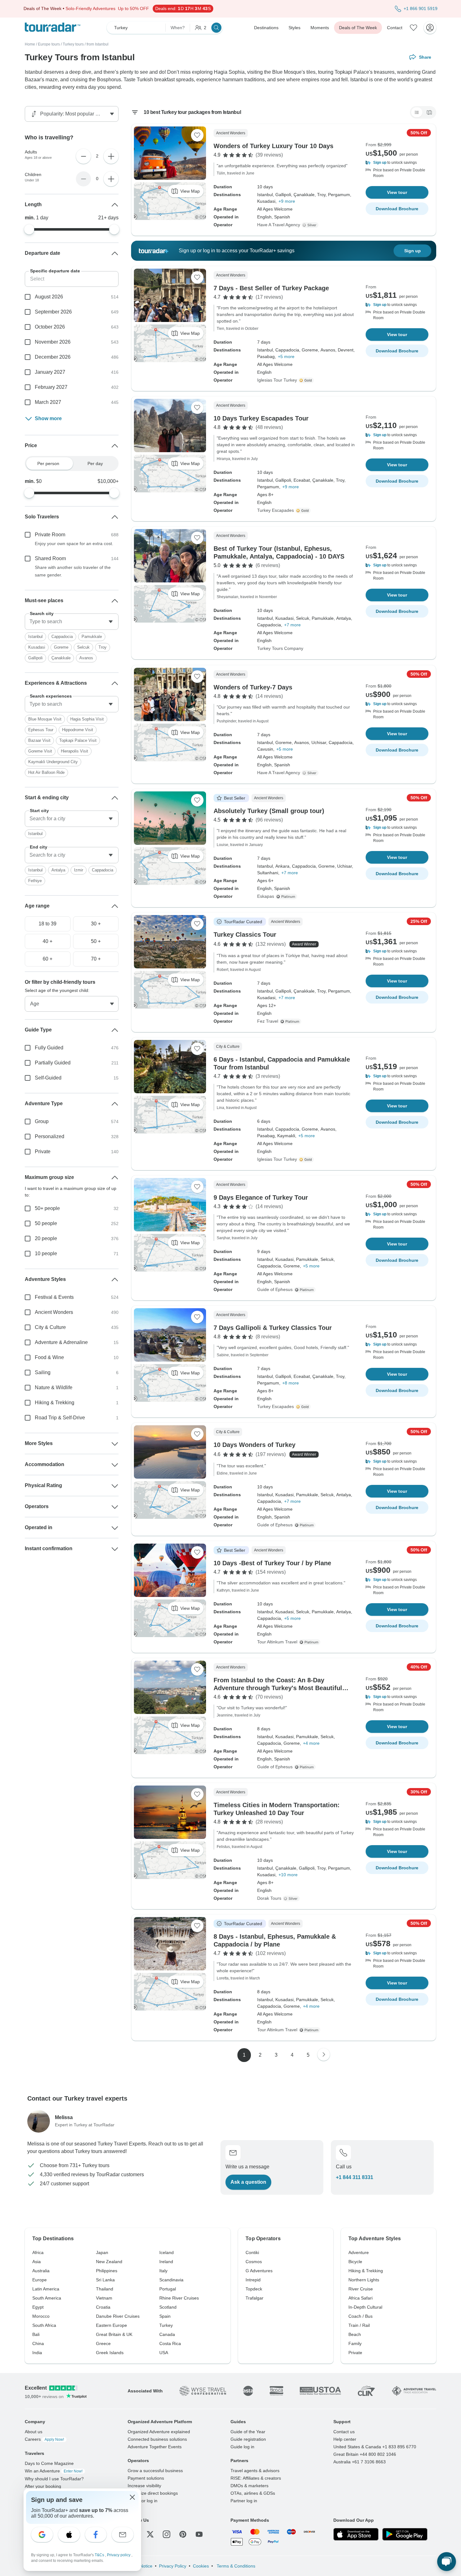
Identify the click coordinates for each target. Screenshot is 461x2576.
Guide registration (248, 2439)
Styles (294, 28)
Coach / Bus (360, 2316)
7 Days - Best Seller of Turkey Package (271, 288)
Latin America (46, 2289)
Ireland (166, 2262)
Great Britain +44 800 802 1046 (365, 2454)
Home (30, 44)
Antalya (58, 870)
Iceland (167, 2252)
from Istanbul (98, 44)
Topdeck (254, 2289)
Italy (163, 2271)
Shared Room (50, 558)
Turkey (166, 2325)
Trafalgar (254, 2298)
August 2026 (49, 297)
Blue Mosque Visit (45, 719)
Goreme (61, 647)
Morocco (41, 2316)
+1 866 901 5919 (421, 8)
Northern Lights (364, 2280)
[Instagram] (167, 2534)
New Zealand (109, 2262)
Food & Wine (49, 1357)
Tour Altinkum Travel (277, 1642)
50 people (46, 1223)
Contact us (344, 2432)
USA (164, 2353)
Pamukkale (92, 637)
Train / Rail (359, 2325)
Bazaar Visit (39, 740)
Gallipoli (35, 658)
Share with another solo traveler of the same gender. (73, 571)
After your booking (43, 2486)
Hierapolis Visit (74, 751)
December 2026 (53, 357)
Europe (40, 2280)
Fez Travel (268, 1021)
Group (42, 1121)
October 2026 (50, 327)
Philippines (107, 2271)
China (38, 2343)
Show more (48, 418)
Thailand (105, 2289)
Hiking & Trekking (55, 1403)
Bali (36, 2334)
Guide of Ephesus (275, 1289)
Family (355, 2343)
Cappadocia (62, 637)
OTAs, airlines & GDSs (253, 2493)
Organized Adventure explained (159, 2432)
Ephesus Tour (41, 730)
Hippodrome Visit (78, 730)
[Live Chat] (447, 2562)
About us (34, 2432)
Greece (103, 2343)
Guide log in (242, 2447)
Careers (44, 2439)
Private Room (50, 535)
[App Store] (356, 2534)
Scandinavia (171, 2280)
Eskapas (266, 896)
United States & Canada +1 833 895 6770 (375, 2447)
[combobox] (72, 622)
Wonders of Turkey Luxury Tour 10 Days (273, 146)
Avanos (86, 658)
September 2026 (53, 312)
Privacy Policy (173, 2566)
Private (43, 1151)
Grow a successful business (155, 2471)
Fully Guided (49, 1048)
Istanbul (35, 637)
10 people (46, 1253)
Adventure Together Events (155, 2447)
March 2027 (48, 402)
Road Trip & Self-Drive (60, 1418)
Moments (320, 28)
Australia (41, 2271)
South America (47, 2298)
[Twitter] (150, 2534)
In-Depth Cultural (365, 2307)
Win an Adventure (54, 2471)
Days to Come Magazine (49, 2463)
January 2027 (50, 372)
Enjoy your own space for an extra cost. (74, 544)
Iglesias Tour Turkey (277, 380)
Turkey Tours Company (280, 648)
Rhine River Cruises (179, 2298)
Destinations (266, 28)
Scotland (168, 2307)
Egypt (38, 2307)
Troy (103, 647)
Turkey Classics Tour (245, 935)
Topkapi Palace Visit (78, 740)
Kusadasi (37, 647)
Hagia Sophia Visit (87, 719)
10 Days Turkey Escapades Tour (261, 418)
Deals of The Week (358, 28)
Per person (48, 463)
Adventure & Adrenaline (61, 1342)
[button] (397, 163)
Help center (345, 2439)
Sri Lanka (105, 2280)
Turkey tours (73, 44)
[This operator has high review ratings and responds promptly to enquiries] (307, 380)
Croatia (103, 2307)
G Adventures (259, 2271)
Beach (355, 2334)
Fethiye (35, 881)
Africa (38, 2252)
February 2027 (51, 387)
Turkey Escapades (276, 510)
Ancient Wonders (54, 1312)
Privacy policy (119, 2555)
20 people (46, 1238)
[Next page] (324, 2054)
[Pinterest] (183, 2534)
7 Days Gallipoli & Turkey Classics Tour (273, 1328)
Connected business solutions (157, 2439)
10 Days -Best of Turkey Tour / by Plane (272, 1563)
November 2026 (53, 342)
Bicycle (355, 2262)
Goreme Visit (40, 751)
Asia (37, 2262)
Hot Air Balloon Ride (46, 772)
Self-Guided (48, 1078)
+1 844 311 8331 (355, 2177)
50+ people (47, 1208)
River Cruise (361, 2289)
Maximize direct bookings (153, 2493)
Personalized (50, 1136)
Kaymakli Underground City (53, 762)
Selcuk (83, 647)
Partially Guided (53, 1063)
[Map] (429, 112)
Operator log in (143, 2501)
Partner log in (244, 2501)
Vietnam (104, 2298)
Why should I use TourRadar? (54, 2479)
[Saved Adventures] (414, 28)
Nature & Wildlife (54, 1387)
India (37, 2353)
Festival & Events (54, 1297)
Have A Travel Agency (279, 225)
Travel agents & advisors (255, 2471)
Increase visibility (144, 2486)
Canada (167, 2334)
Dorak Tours (269, 1898)
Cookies (201, 2566)
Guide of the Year (248, 2432)
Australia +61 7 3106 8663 (360, 2462)
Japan (102, 2252)
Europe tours (49, 44)
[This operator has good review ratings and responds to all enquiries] (311, 225)
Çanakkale (61, 658)
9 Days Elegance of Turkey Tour (261, 1197)
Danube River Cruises (118, 2316)
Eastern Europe (111, 2325)
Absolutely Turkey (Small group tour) (269, 811)
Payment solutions (146, 2478)
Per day (95, 463)
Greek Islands (110, 2353)
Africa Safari (360, 2298)
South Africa (44, 2325)
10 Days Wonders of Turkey (254, 1445)
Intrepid (253, 2280)
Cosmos (254, 2262)
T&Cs (100, 2555)
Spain (165, 2316)
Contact (395, 28)
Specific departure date (55, 271)
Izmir (79, 870)
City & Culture (50, 1327)
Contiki (252, 2252)
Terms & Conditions (235, 2566)
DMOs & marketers (249, 2486)
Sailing (43, 1372)
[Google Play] (405, 2534)
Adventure (359, 2252)
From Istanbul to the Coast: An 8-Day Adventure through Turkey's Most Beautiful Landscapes (278, 1688)
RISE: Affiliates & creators (256, 2478)
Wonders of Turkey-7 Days (253, 687)
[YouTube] (199, 2534)
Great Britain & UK (114, 2334)
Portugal (168, 2289)
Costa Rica (170, 2343)
